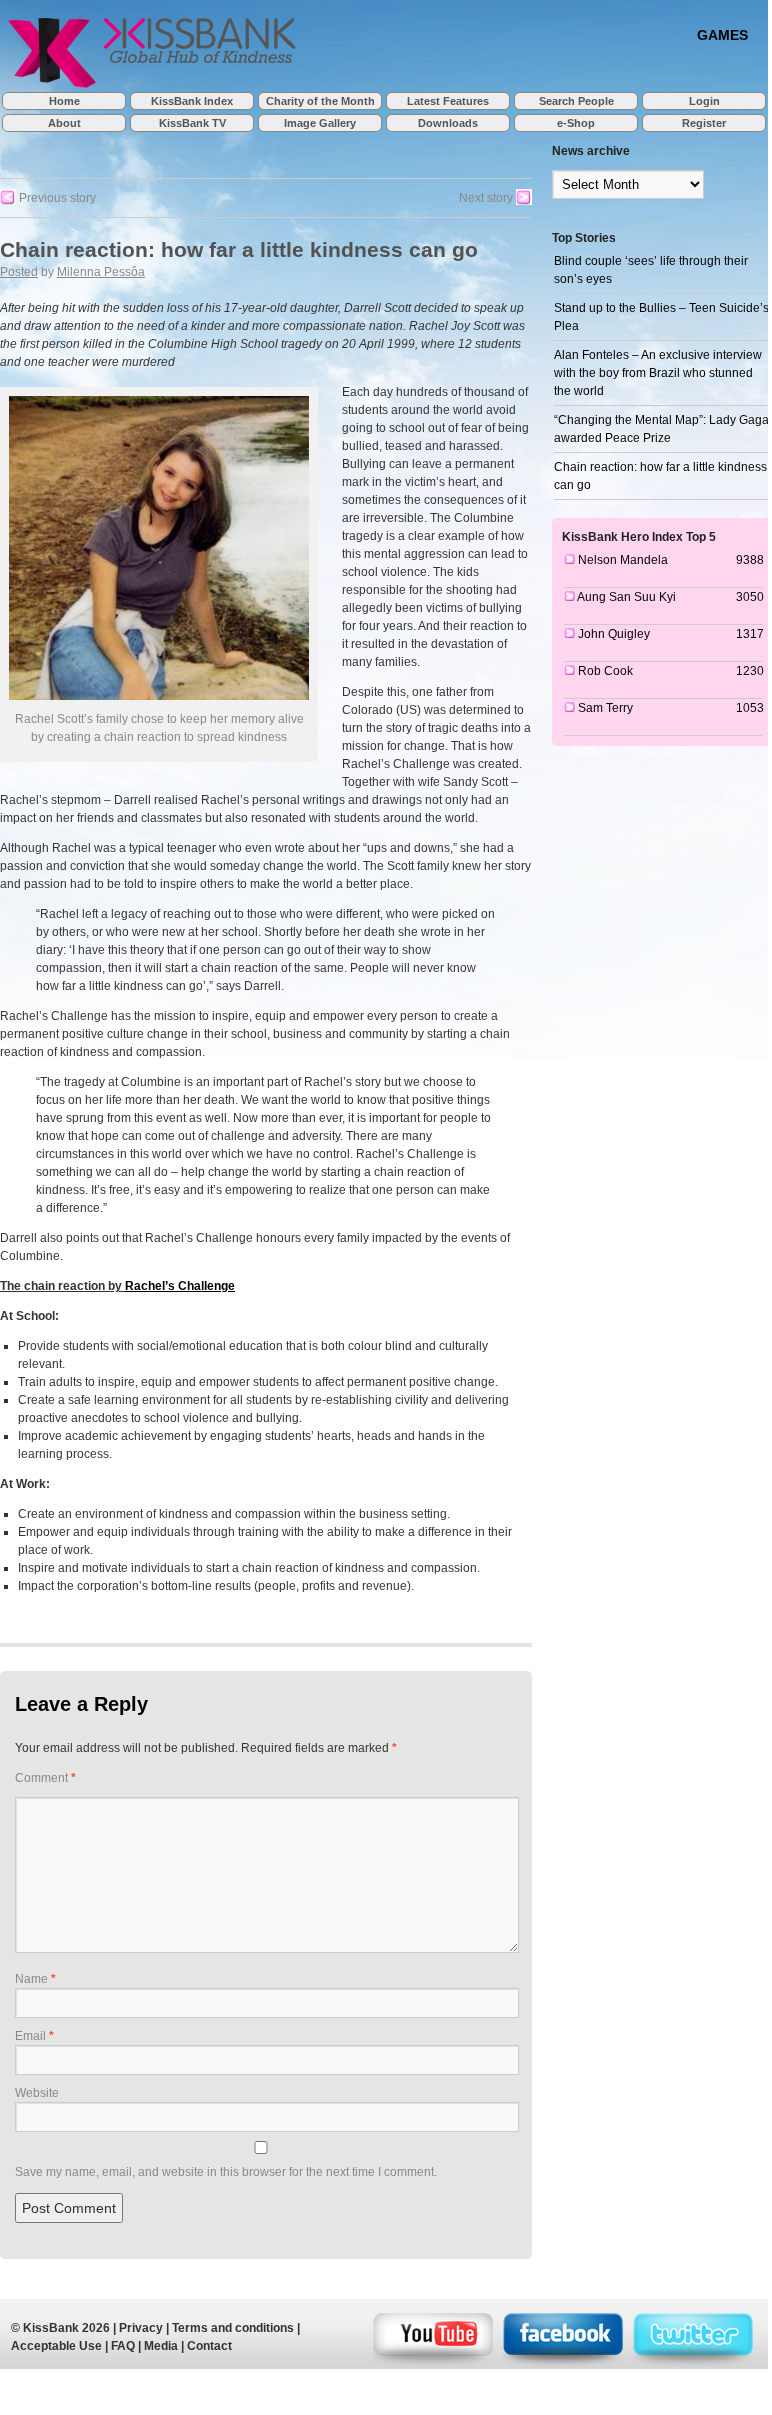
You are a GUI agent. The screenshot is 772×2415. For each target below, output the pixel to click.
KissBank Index (192, 101)
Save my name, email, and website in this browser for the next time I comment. (226, 2172)
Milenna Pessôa (101, 272)
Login (704, 101)
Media (161, 2346)
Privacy (141, 2328)
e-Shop (576, 123)
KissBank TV (192, 123)
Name (35, 1979)
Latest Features (448, 101)
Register (704, 123)
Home (64, 101)
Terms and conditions (233, 2328)
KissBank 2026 (66, 2328)
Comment (45, 1778)
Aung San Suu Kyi (626, 597)
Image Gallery (320, 123)
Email (34, 2036)
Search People (576, 101)
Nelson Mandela (623, 560)
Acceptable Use (56, 2346)
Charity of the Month (320, 101)
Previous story (56, 198)
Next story (487, 198)
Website (37, 2093)
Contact (209, 2346)
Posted (19, 272)
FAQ (123, 2346)
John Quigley (614, 634)
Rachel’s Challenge (180, 1286)
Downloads (448, 123)
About (64, 123)
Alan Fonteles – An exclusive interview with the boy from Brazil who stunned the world (658, 373)
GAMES (722, 34)
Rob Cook (605, 671)
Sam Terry (605, 708)
